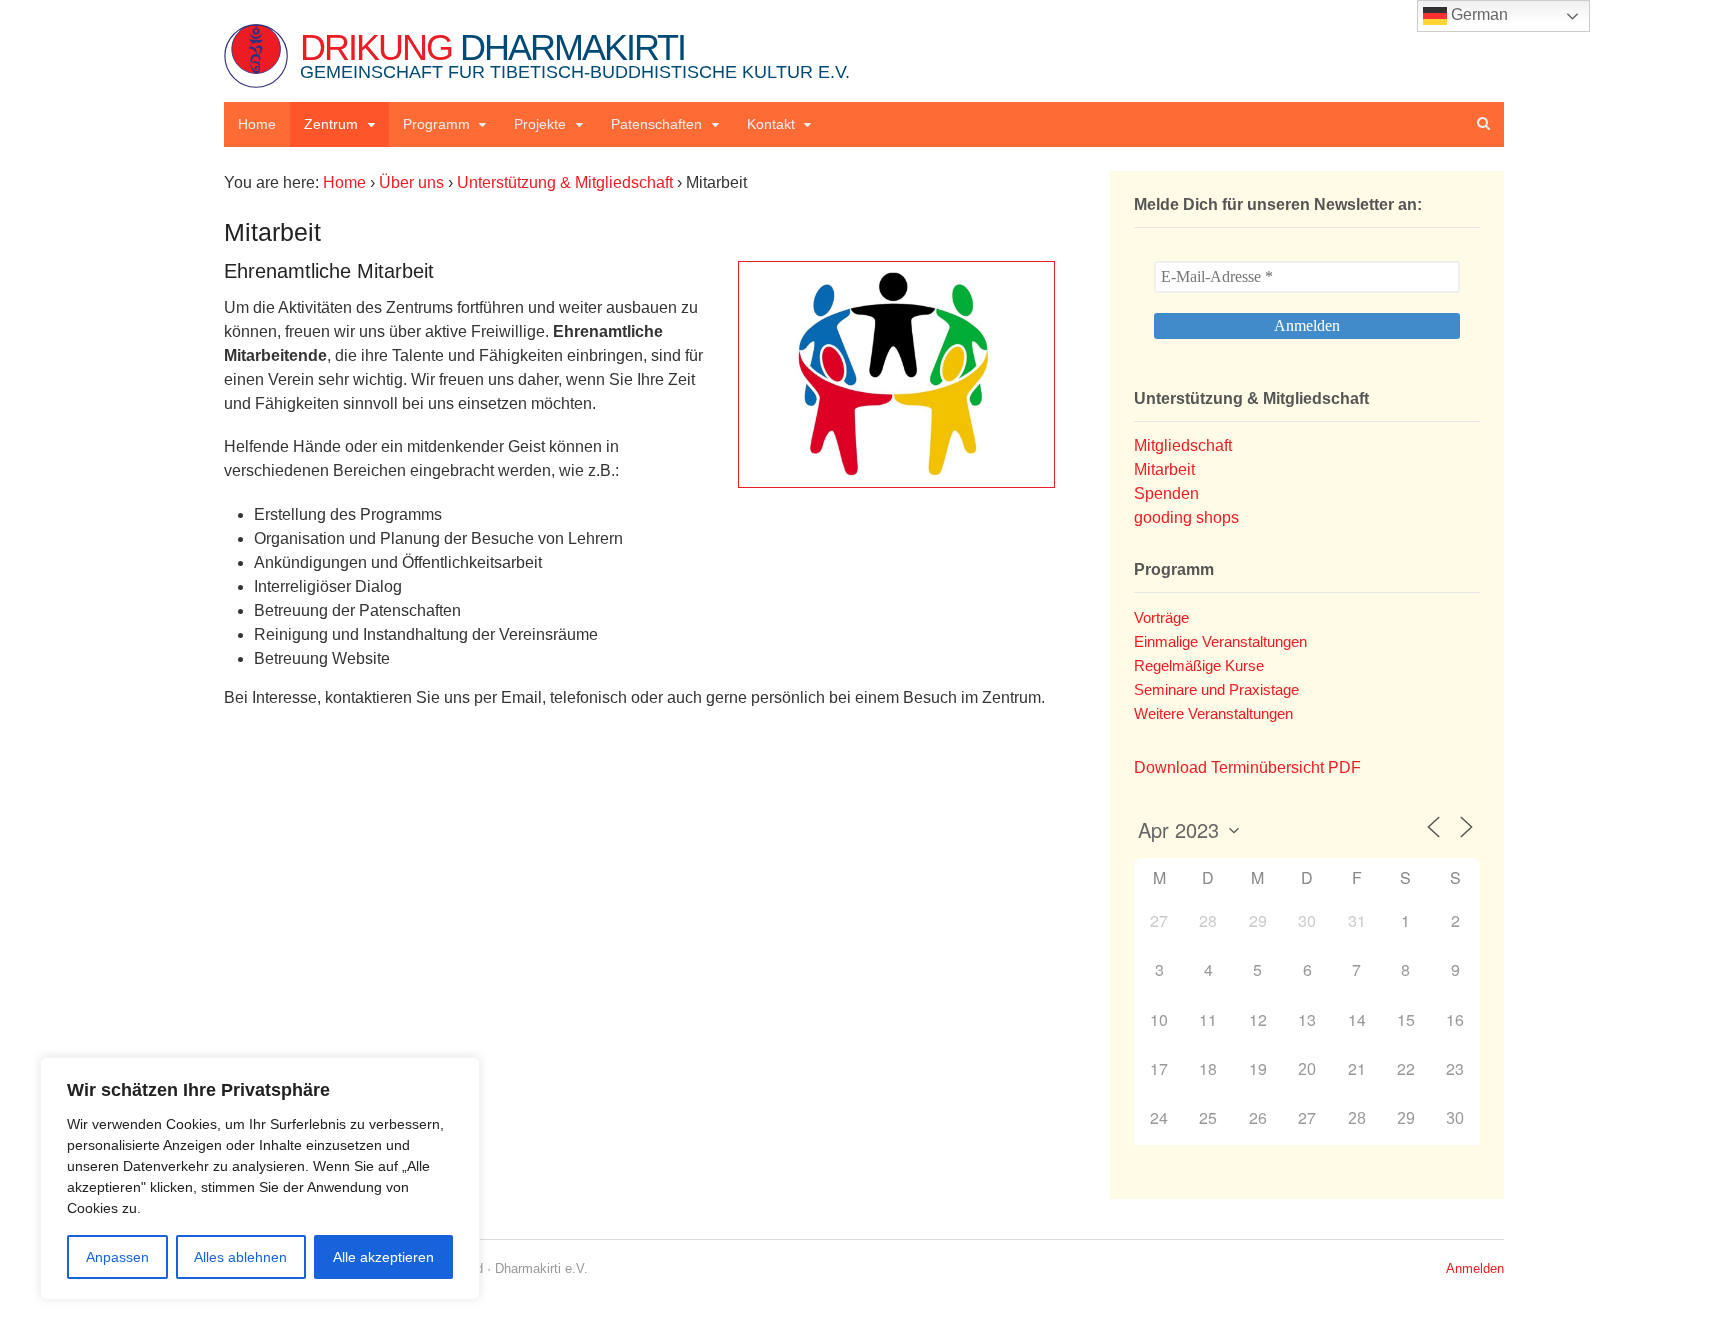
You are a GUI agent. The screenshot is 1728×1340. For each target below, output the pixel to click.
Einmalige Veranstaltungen (1220, 641)
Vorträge (1161, 617)
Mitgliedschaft (1183, 445)
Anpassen (117, 1257)
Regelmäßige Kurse (1199, 665)
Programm (436, 124)
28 (1357, 1118)
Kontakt (771, 124)
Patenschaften (656, 124)
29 (1406, 1118)
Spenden (1166, 493)
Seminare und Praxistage (1216, 689)
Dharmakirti (575, 54)
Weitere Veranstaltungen (1213, 713)
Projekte (540, 124)
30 (1455, 1118)
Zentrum (331, 124)
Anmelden (1475, 1268)
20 (1307, 1069)
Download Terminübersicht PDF (1247, 767)
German (1477, 14)
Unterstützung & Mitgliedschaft (565, 182)
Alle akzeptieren (383, 1257)
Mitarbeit (1164, 469)
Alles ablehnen (240, 1257)
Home (257, 124)
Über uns (411, 182)
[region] (260, 1178)
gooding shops (1186, 517)
